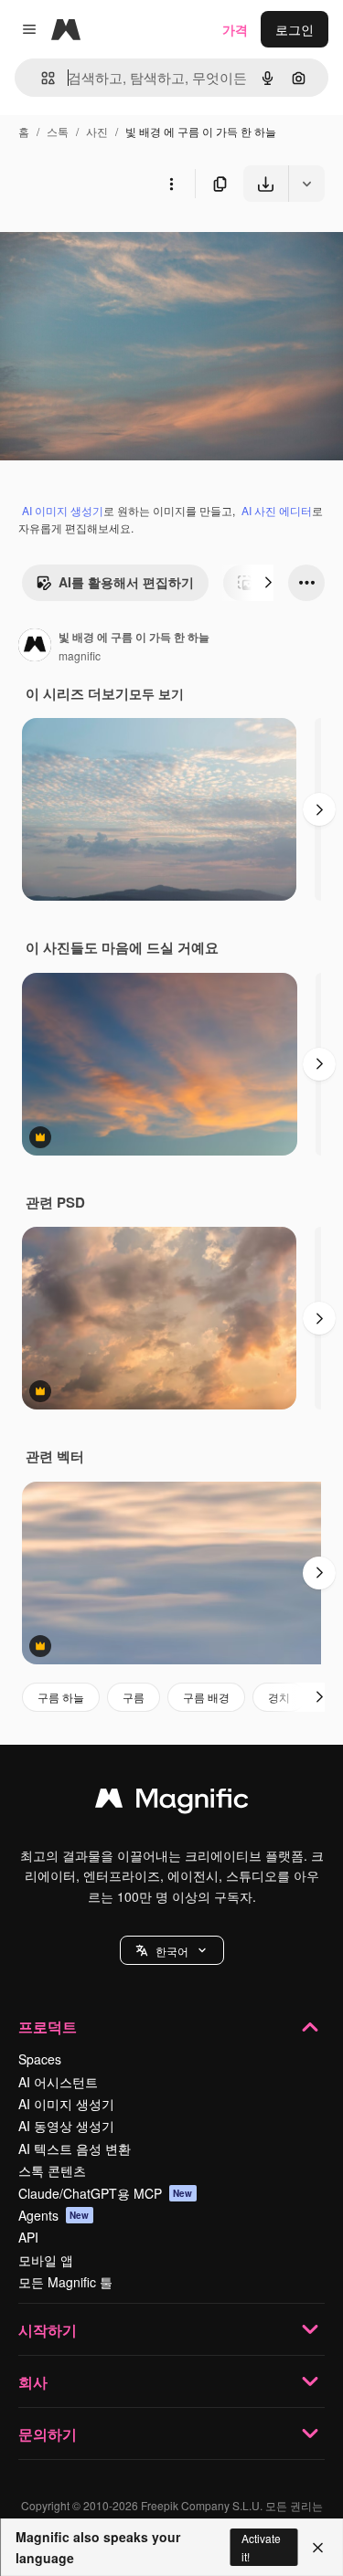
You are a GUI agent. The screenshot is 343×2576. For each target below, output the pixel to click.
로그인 (295, 29)
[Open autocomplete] (41, 78)
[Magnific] (172, 1802)
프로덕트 (48, 2027)
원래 (105, 244)
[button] (172, 1950)
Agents (54, 2215)
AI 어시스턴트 (58, 2082)
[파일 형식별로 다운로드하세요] (306, 184)
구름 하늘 (61, 1697)
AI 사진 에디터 (277, 510)
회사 (33, 2382)
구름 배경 (206, 1697)
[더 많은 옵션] (171, 184)
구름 (134, 1697)
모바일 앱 (46, 2260)
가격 (235, 29)
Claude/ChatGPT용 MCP (106, 2193)
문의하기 (48, 2434)
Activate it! (261, 2547)
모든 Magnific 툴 (65, 2282)
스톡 (58, 131)
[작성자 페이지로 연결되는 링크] (35, 647)
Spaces (40, 2059)
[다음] (268, 583)
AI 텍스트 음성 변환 (75, 2148)
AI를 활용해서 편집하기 (126, 582)
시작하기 (48, 2330)
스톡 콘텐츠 (52, 2170)
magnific (80, 655)
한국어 (172, 1951)
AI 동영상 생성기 (66, 2126)
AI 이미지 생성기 (63, 510)
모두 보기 (156, 693)
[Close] (318, 2548)
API (28, 2237)
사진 (97, 131)
